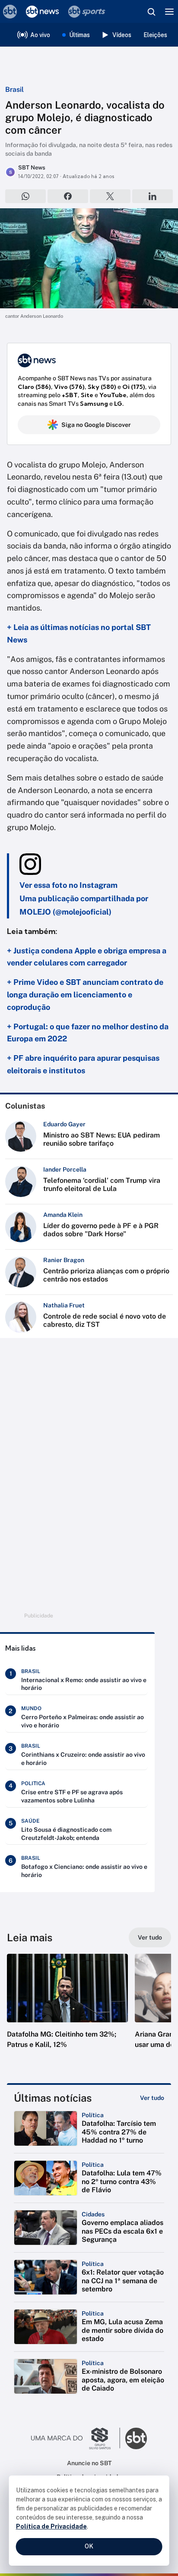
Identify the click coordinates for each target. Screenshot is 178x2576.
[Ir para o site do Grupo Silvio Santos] (76, 2438)
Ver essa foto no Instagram (68, 885)
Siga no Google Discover (96, 425)
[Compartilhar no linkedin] (153, 196)
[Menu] (169, 12)
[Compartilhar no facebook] (68, 196)
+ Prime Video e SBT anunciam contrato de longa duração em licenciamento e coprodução (85, 995)
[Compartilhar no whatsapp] (25, 196)
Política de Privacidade (51, 2526)
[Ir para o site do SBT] (136, 2438)
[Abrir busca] (151, 12)
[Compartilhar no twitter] (110, 196)
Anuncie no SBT (89, 2463)
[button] (67, 2010)
